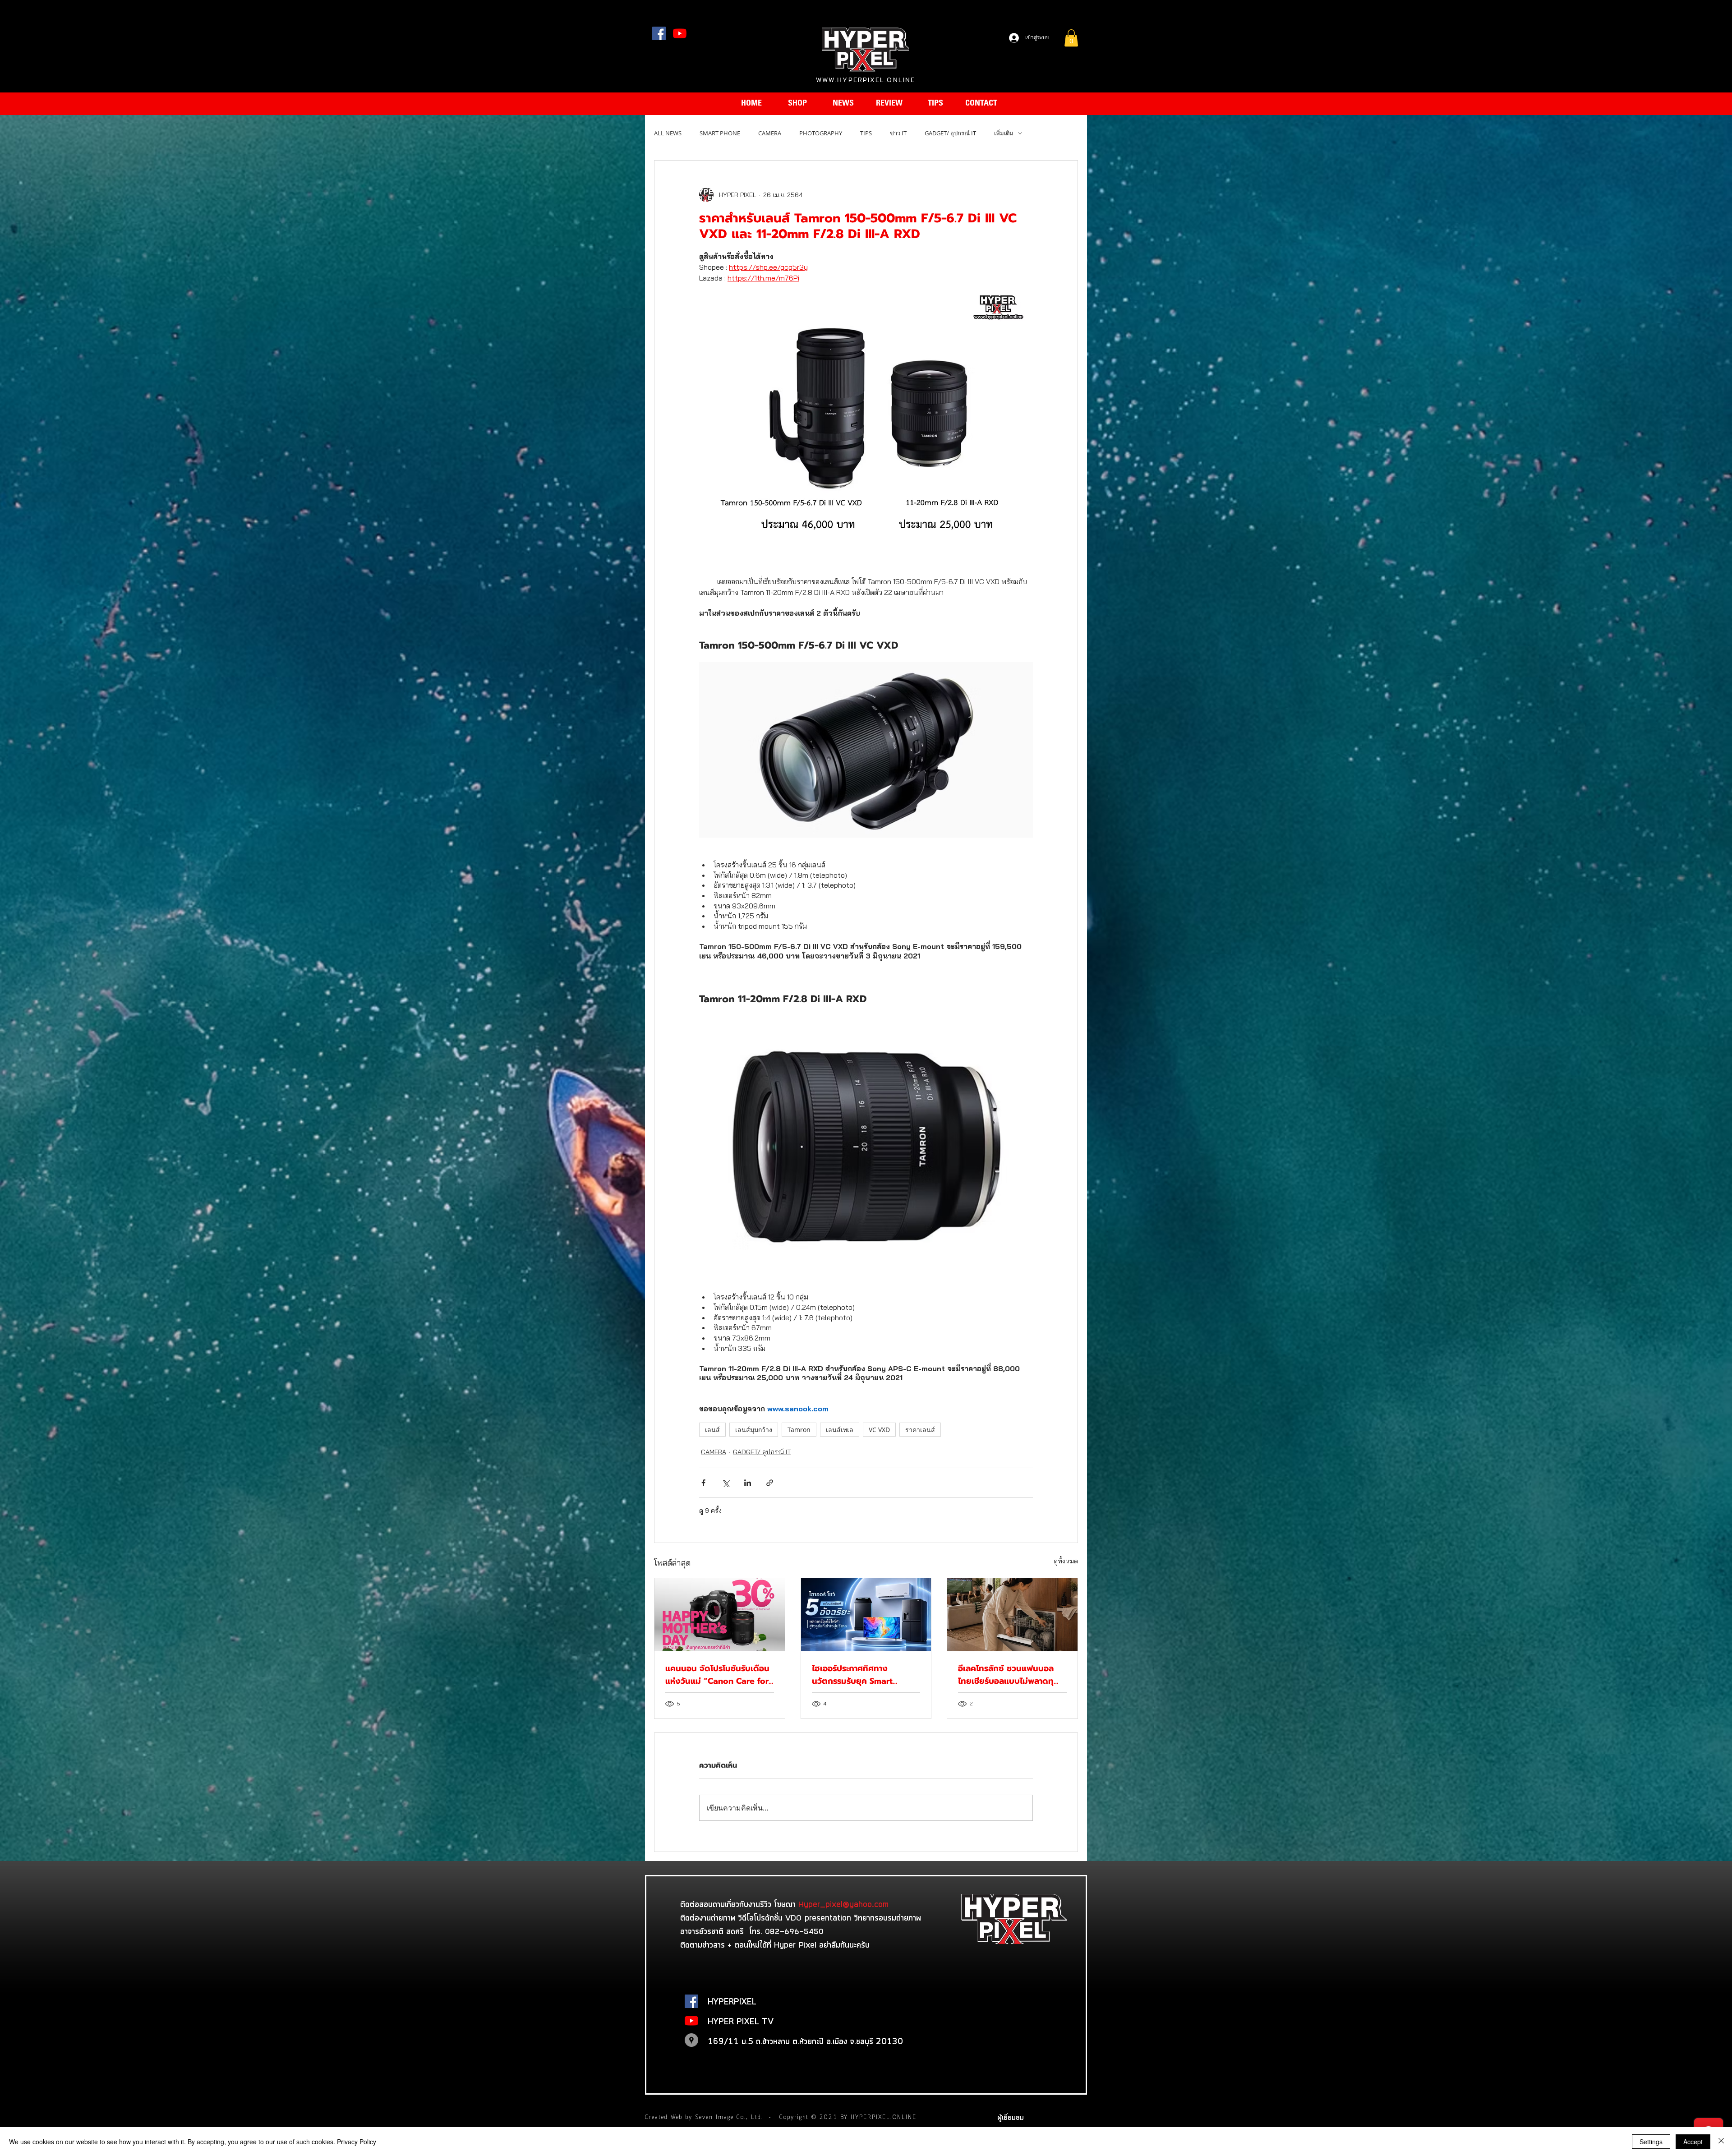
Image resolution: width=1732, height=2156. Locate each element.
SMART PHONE (720, 133)
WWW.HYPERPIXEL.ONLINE (866, 80)
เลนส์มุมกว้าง (754, 1430)
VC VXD (879, 1430)
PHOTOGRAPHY (821, 133)
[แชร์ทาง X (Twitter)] (726, 1483)
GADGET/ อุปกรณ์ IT (950, 133)
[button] (1071, 38)
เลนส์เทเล (840, 1430)
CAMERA (770, 133)
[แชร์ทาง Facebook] (703, 1483)
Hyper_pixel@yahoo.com (843, 1904)
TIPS (866, 133)
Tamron (799, 1430)
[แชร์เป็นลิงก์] (770, 1483)
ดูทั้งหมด (1066, 1561)
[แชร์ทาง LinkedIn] (748, 1483)
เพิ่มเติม (1004, 133)
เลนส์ (712, 1430)
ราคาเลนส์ (920, 1430)
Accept (1693, 2142)
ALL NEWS (668, 133)
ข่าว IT (898, 133)
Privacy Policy (357, 2142)
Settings (1651, 2142)
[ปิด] (1721, 2142)
